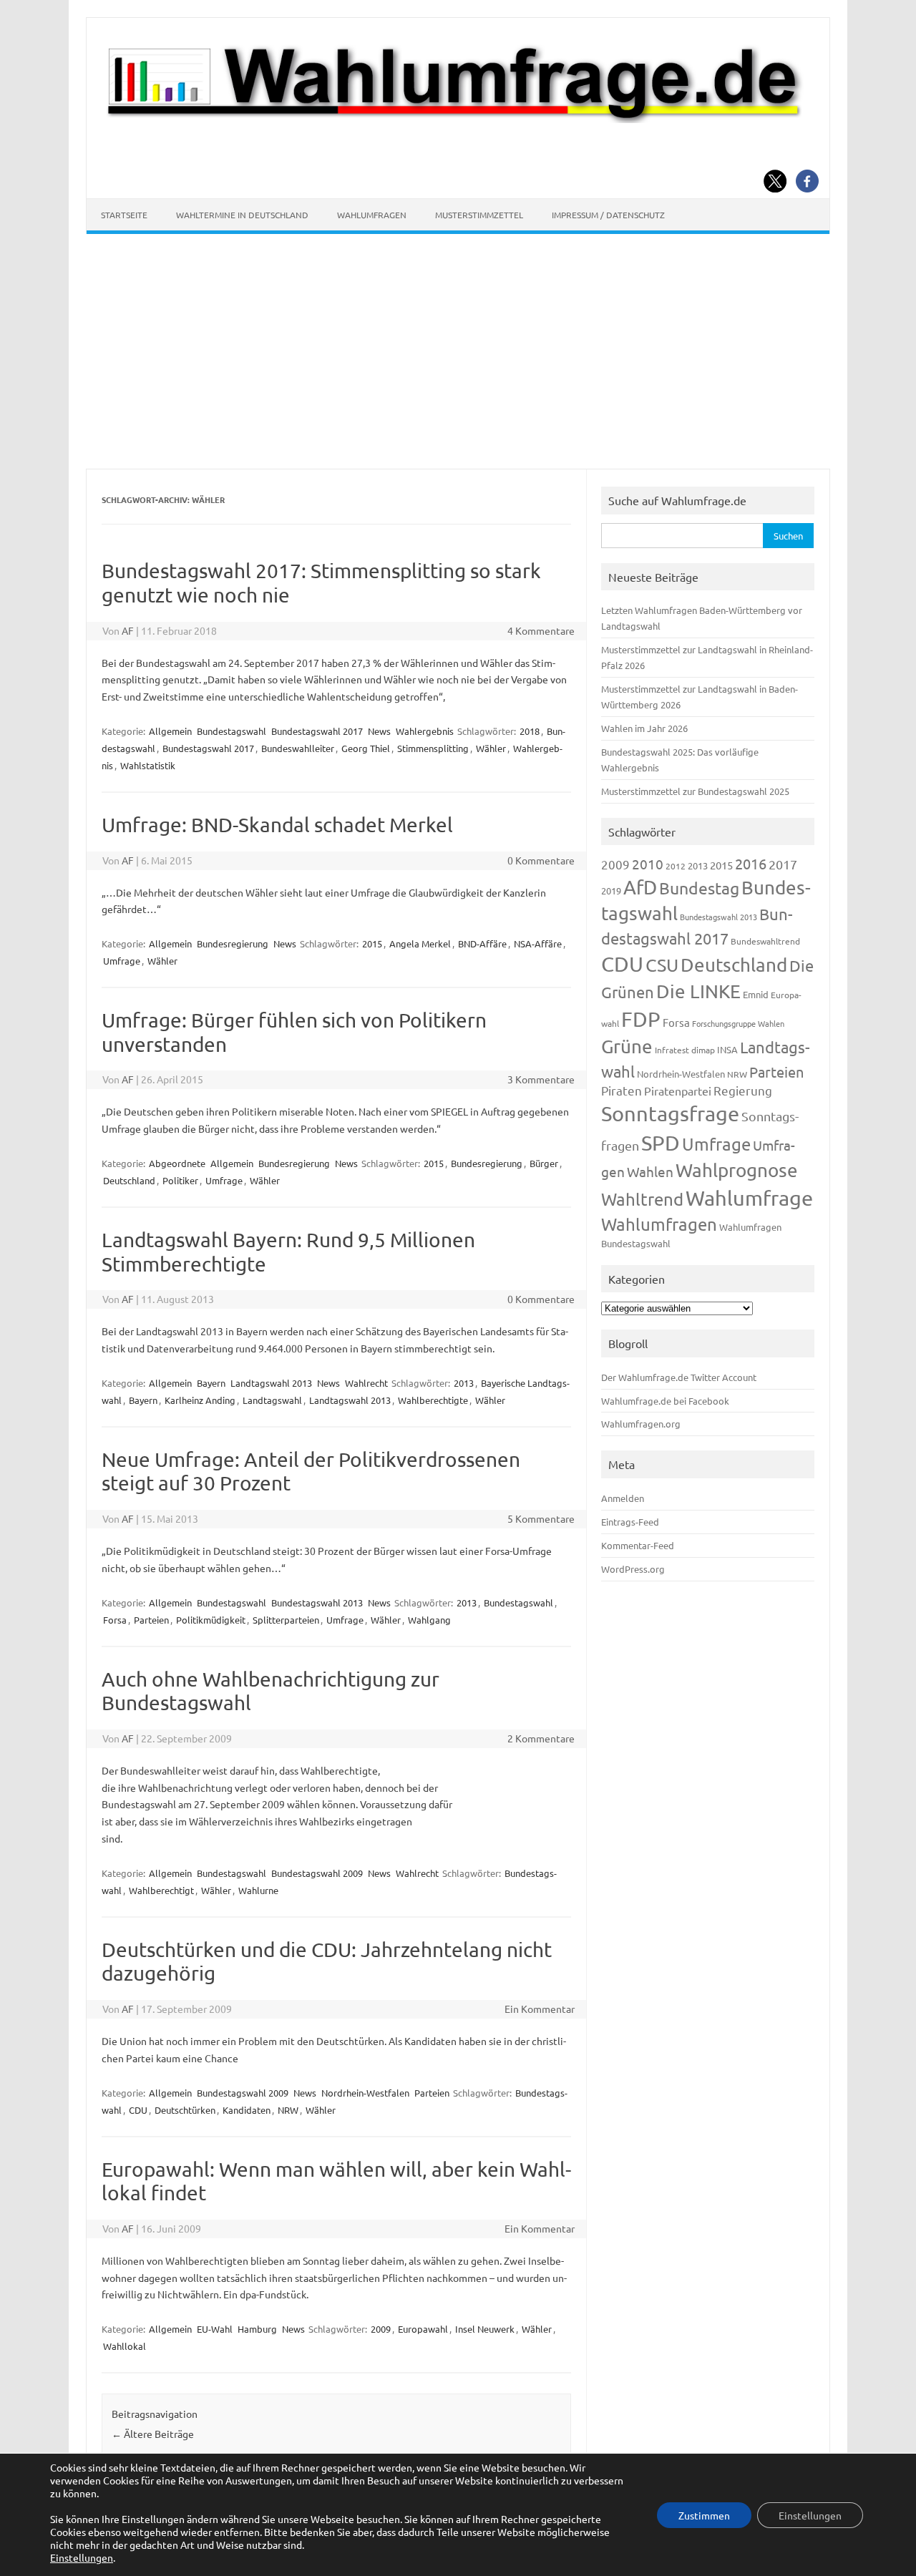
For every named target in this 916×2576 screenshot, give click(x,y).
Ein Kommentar (540, 2009)
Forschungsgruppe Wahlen (738, 1023)
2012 (676, 866)
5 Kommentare (541, 1518)
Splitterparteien (286, 1620)
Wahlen (650, 1171)
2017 (783, 864)
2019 (611, 891)
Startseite (124, 215)
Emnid (756, 994)
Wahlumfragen (372, 215)
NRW (288, 2110)
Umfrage (122, 961)
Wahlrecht (366, 1383)
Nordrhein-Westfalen (365, 2093)
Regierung (743, 1090)
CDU (138, 2110)
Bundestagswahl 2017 (317, 731)
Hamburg (257, 2329)
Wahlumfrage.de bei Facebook (665, 1401)
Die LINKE (698, 991)
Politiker (180, 1180)
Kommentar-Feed (638, 1545)
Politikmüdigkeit (211, 1620)
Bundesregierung (233, 943)
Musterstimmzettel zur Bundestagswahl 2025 (695, 791)
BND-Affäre (482, 943)
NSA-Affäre (538, 943)
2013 (464, 1383)
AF (128, 630)
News (379, 731)
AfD (640, 887)
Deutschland (129, 1180)
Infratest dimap (685, 1050)
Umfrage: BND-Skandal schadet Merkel (277, 825)
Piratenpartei (678, 1091)
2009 (381, 2329)
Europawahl (423, 2329)
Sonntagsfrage (670, 1113)
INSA (727, 1049)
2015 (372, 943)
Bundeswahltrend (765, 941)
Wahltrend (642, 1199)
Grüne (627, 1046)
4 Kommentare (541, 630)
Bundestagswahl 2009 (317, 1873)
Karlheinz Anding (200, 1400)
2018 (530, 731)
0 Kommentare (541, 860)
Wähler (491, 748)
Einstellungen (82, 2557)
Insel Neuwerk (485, 2329)
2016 (751, 863)
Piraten (622, 1090)
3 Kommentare (541, 1079)
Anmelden (623, 1498)
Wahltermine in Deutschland (242, 215)
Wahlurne (258, 1890)
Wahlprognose (737, 1170)
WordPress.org (633, 1569)
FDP (641, 1019)
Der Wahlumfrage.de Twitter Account (679, 1377)
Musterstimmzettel (479, 215)
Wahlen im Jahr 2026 (644, 728)
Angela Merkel (420, 943)
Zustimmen (704, 2515)
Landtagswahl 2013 (271, 1383)
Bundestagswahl (232, 731)
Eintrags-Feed (630, 1522)
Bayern (211, 1383)
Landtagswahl (272, 1400)
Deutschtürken (185, 2110)
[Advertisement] (458, 351)
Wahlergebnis (425, 731)
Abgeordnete (177, 1163)
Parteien (151, 1620)
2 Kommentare (541, 1738)
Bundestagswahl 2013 (317, 1602)
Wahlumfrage (749, 1198)
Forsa (115, 1620)
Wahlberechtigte (433, 1400)
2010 (648, 864)
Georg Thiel (366, 748)
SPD (661, 1143)
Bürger (544, 1163)
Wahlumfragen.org (641, 1424)
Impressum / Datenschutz (608, 215)
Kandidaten (247, 2110)
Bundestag (699, 888)
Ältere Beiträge (153, 2434)
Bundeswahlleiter (298, 748)
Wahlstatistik (148, 765)
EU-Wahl (215, 2329)
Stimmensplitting (433, 748)
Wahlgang (429, 1620)
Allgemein (170, 731)
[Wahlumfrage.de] (458, 119)
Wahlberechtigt (161, 1890)
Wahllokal (125, 2346)
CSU (662, 965)
